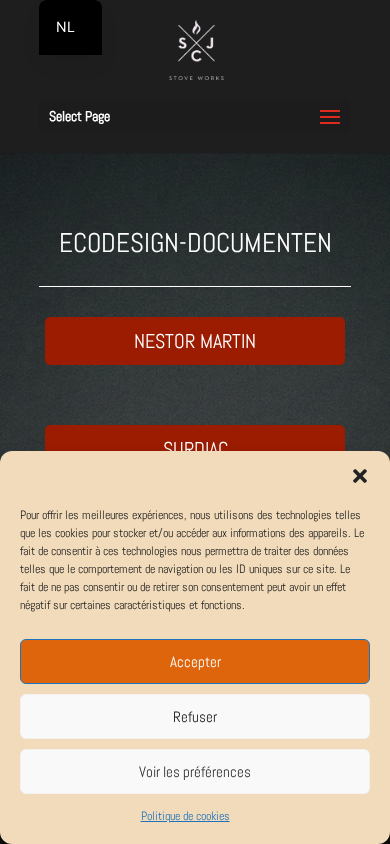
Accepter (195, 661)
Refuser (195, 716)
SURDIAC (195, 449)
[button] (360, 476)
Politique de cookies (185, 816)
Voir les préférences (195, 771)
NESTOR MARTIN (195, 341)
